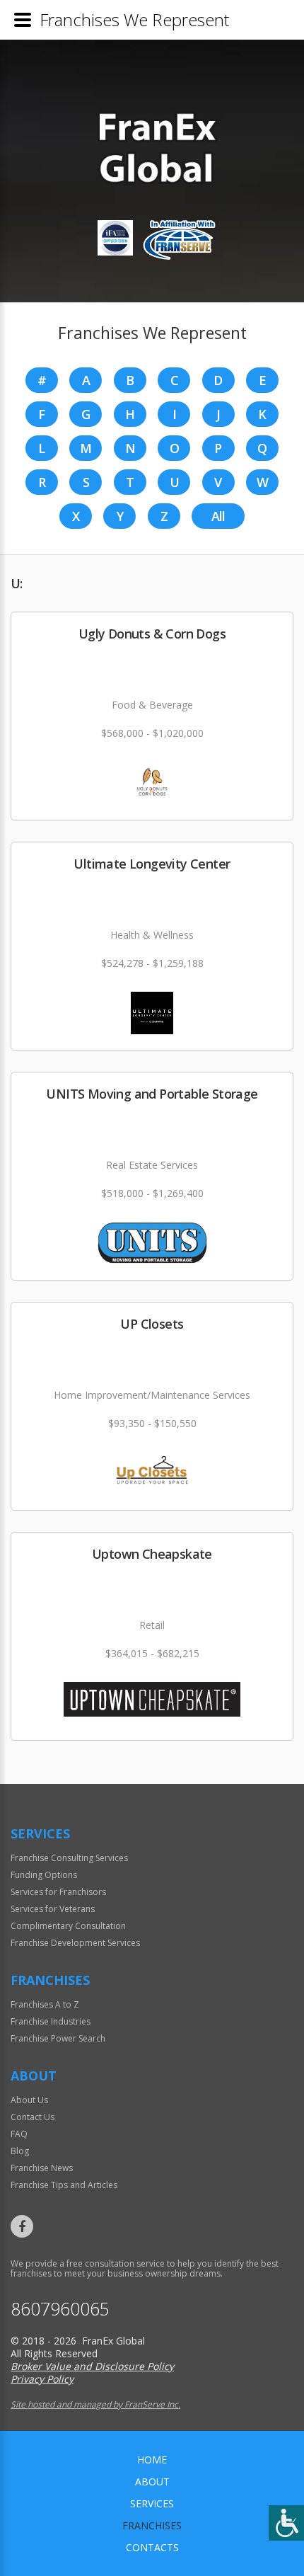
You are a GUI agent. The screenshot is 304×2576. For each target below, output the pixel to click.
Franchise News (42, 2168)
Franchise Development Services (75, 1943)
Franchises (152, 2525)
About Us (29, 2100)
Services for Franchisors (58, 1892)
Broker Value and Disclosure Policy (92, 2366)
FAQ (19, 2134)
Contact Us (33, 2117)
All (218, 516)
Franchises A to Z (45, 2004)
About (152, 2481)
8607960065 (60, 2309)
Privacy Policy (42, 2379)
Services (152, 2503)
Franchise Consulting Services (69, 1858)
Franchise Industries (51, 2021)
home (152, 2460)
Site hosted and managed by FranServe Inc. (95, 2404)
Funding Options (44, 1875)
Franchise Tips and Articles (64, 2185)
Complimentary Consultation (68, 1926)
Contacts (152, 2547)
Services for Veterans (53, 1909)
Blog (20, 2151)
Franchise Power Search (58, 2038)
